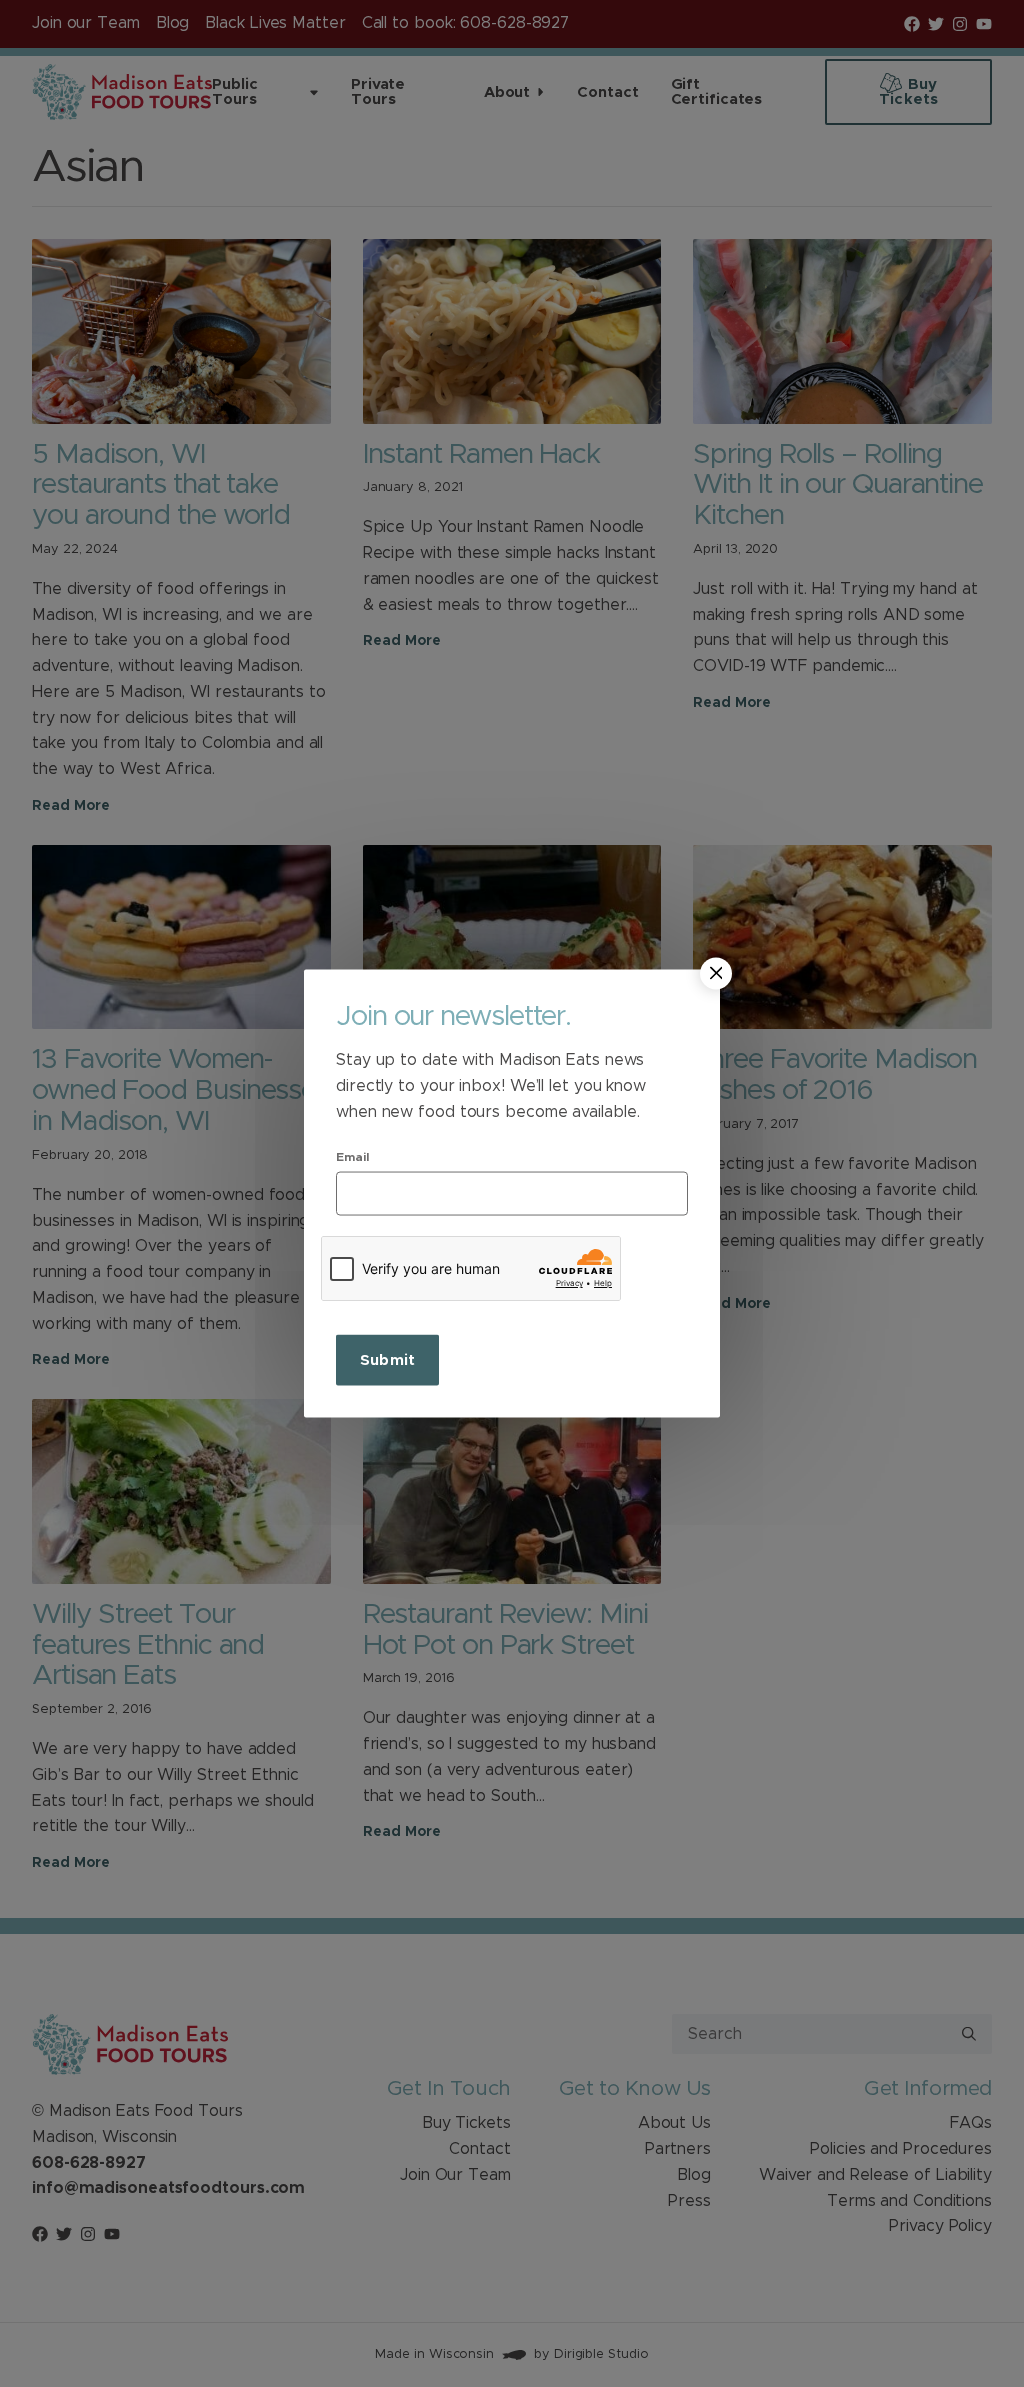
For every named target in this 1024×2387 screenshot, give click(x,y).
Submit (387, 1360)
